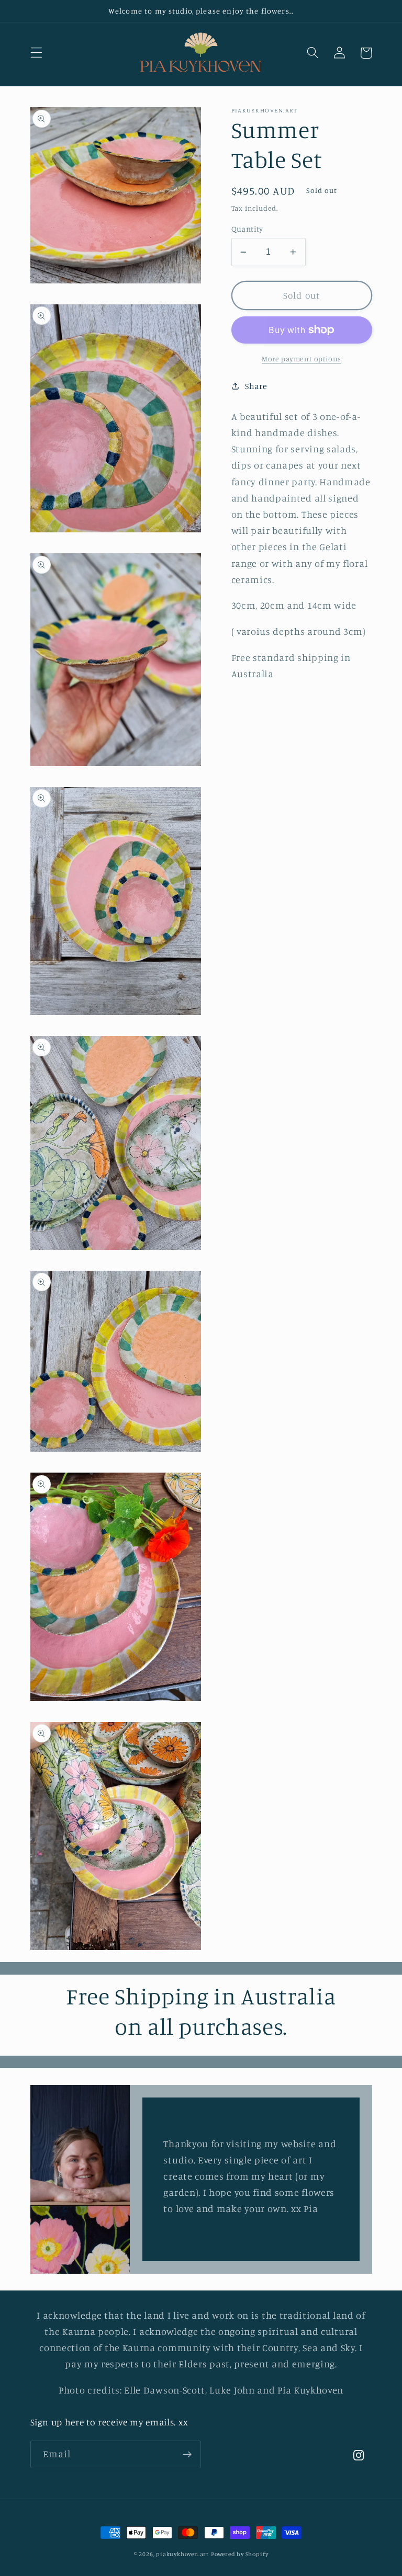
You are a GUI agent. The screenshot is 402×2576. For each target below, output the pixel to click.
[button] (36, 53)
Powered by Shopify (240, 2554)
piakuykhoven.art (182, 2554)
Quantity (247, 229)
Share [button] (256, 386)
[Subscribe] (187, 2455)
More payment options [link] (301, 358)
